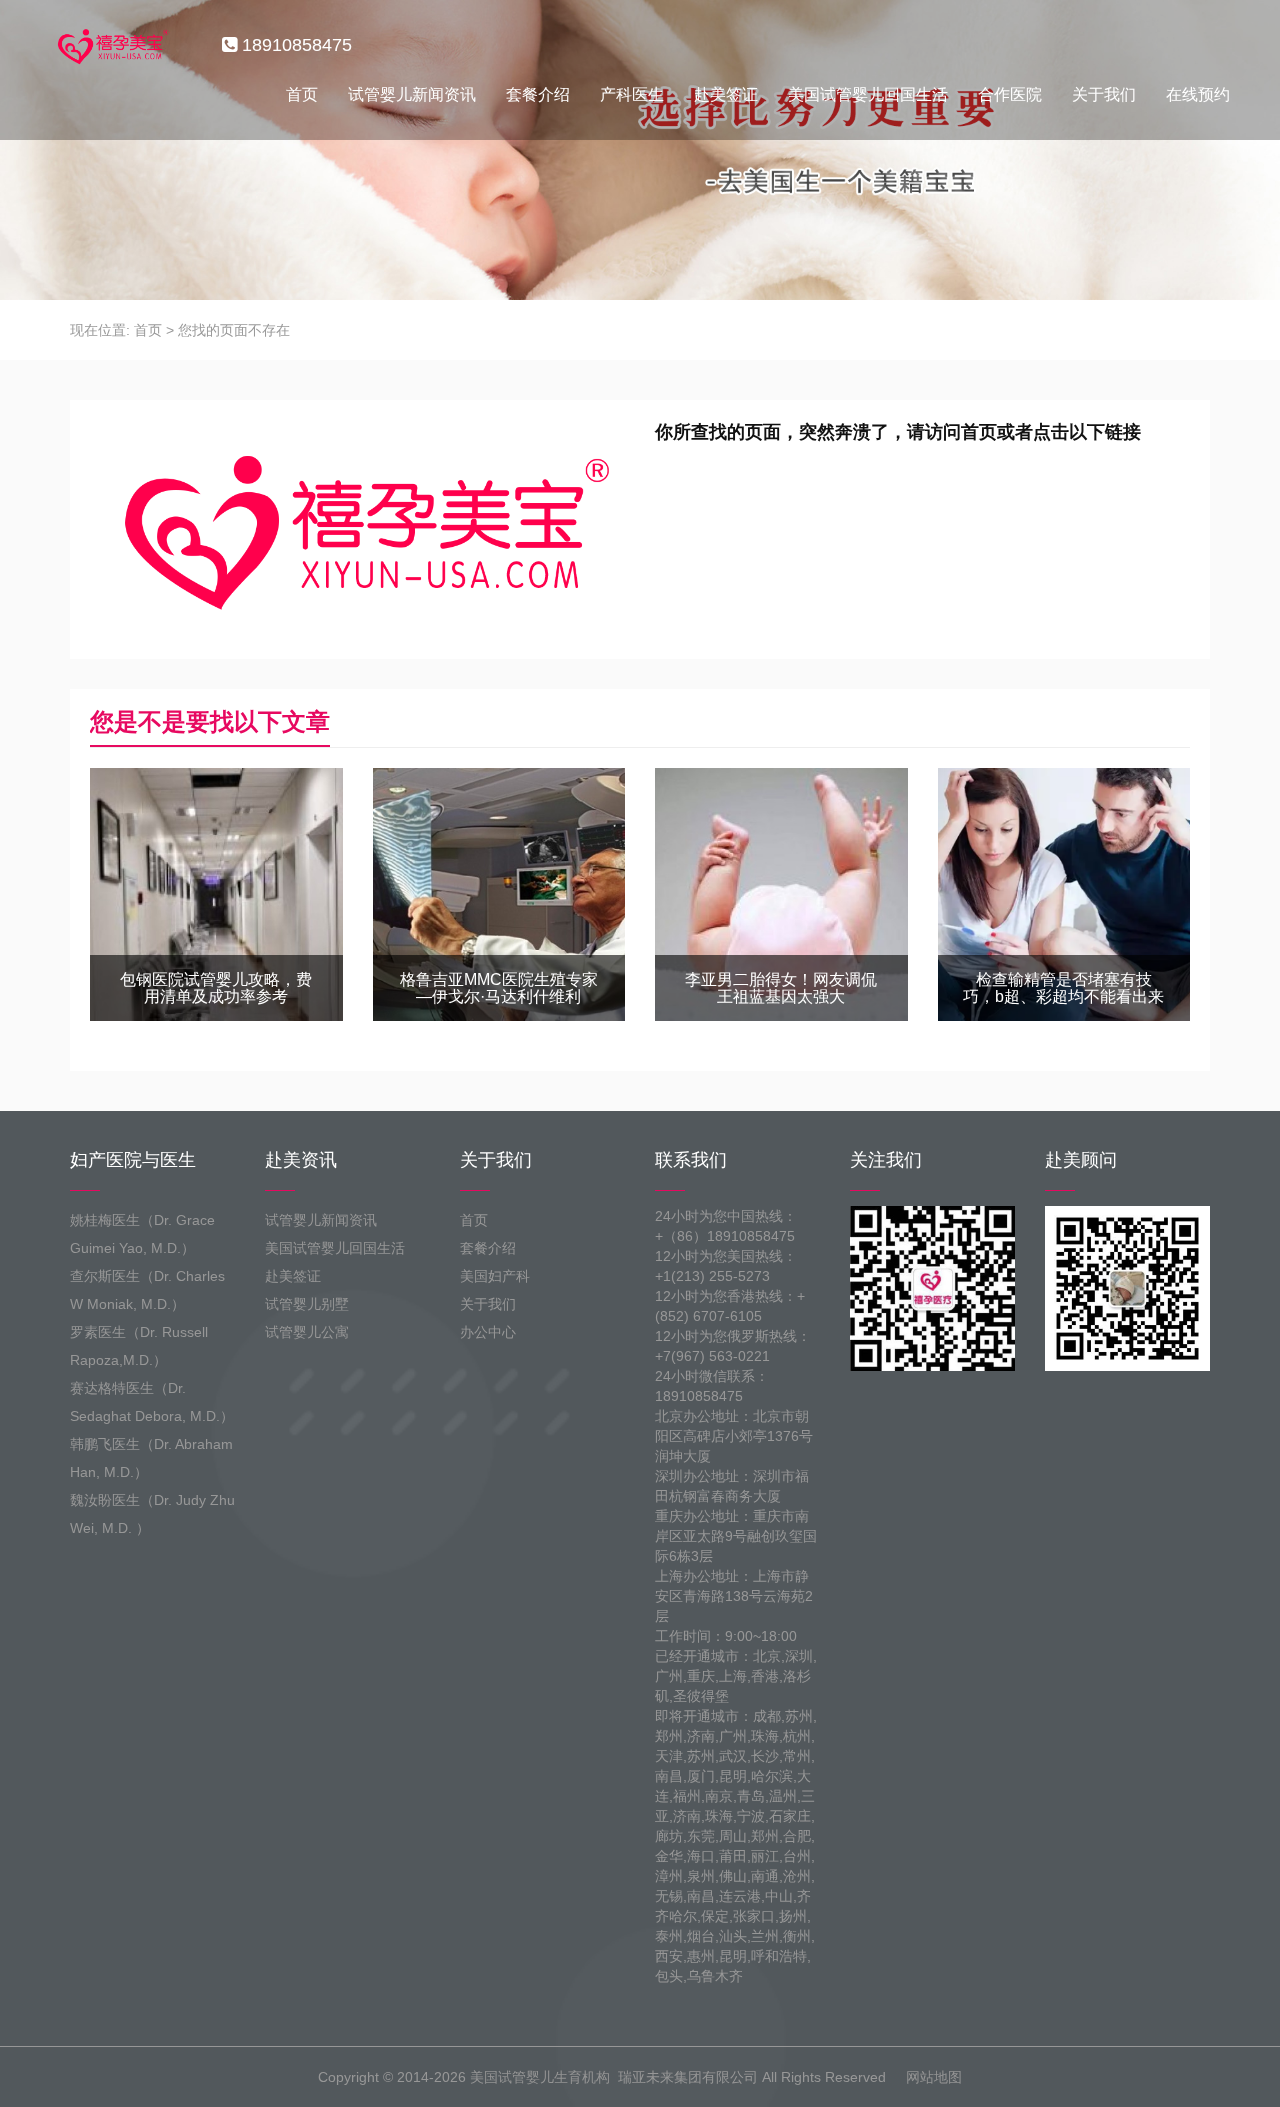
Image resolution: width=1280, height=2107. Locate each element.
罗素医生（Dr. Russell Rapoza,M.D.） (139, 1346)
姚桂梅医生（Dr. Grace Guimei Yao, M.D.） (142, 1234)
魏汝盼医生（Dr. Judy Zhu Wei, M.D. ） (152, 1514)
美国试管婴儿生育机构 (540, 2077)
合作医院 (1010, 94)
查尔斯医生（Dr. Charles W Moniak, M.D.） (147, 1290)
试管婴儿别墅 (307, 1304)
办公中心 (488, 1332)
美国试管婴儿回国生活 (868, 94)
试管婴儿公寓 (307, 1332)
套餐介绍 (538, 94)
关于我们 (1104, 94)
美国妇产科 (495, 1276)
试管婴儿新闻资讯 (412, 94)
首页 (302, 94)
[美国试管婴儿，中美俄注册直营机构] (111, 45)
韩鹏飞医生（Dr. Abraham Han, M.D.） (151, 1458)
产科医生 (632, 94)
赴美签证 (726, 94)
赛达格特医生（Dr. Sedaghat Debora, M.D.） (152, 1402)
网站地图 (934, 2077)
